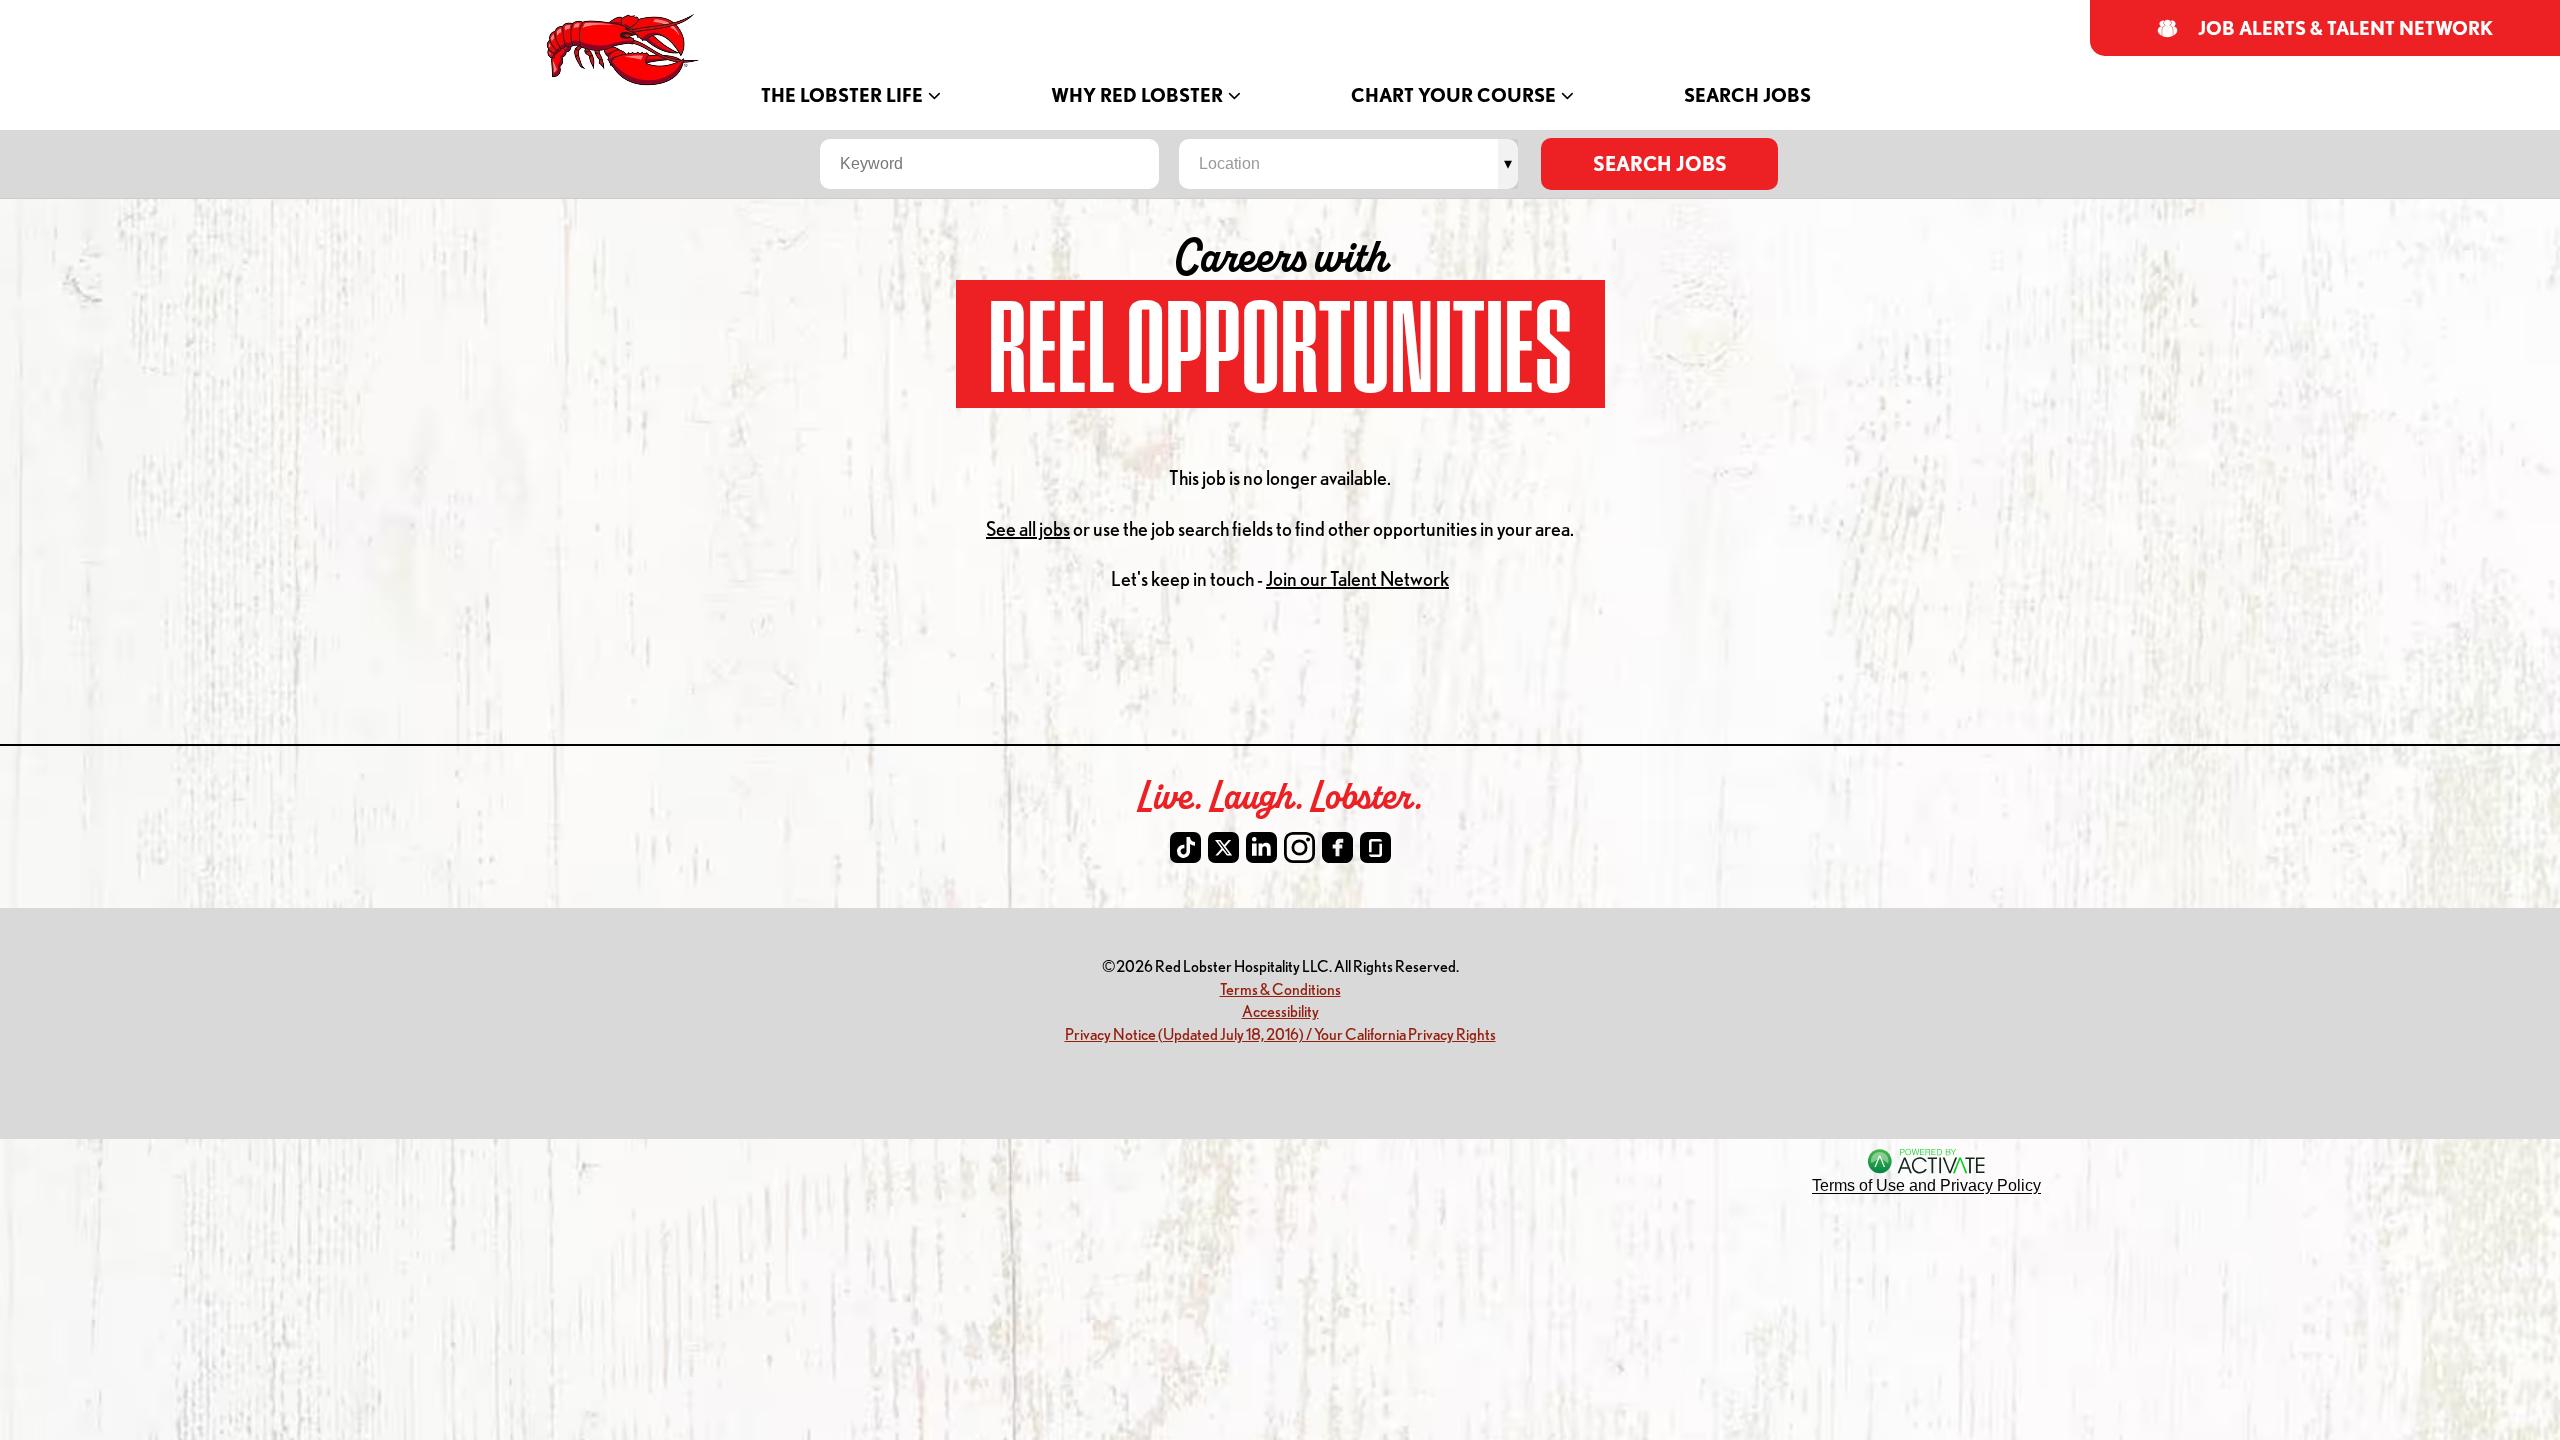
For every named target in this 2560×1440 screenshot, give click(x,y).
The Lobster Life (842, 95)
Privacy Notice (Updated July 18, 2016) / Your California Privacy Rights (1280, 1033)
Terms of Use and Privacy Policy (1926, 1185)
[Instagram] (1299, 847)
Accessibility (1280, 1010)
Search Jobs (1747, 95)
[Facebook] (1337, 847)
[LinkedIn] (1261, 847)
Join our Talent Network (1357, 578)
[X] (1223, 847)
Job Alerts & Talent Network (2346, 28)
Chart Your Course (1453, 95)
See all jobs (1028, 528)
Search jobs (1660, 163)
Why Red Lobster (1137, 95)
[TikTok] (1185, 847)
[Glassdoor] (1375, 847)
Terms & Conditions (1280, 988)
